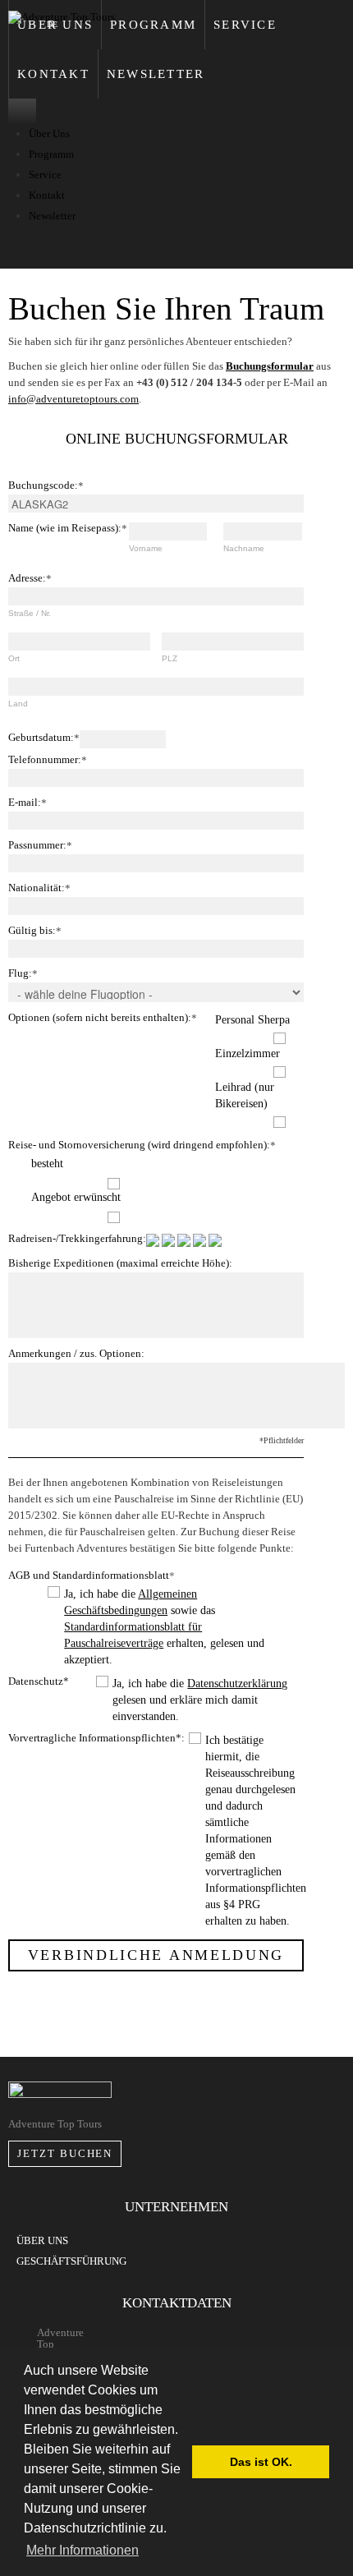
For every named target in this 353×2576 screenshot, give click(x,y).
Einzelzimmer (248, 1053)
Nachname (244, 548)
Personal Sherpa (252, 1020)
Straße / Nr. (30, 613)
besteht (47, 1164)
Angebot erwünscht (76, 1197)
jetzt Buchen (65, 2153)
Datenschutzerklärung (237, 1684)
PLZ (170, 658)
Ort (14, 658)
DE (52, 24)
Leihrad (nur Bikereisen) (245, 1095)
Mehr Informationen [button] (83, 2550)
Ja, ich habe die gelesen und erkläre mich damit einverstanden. (200, 1700)
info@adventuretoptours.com (73, 399)
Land (18, 704)
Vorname (146, 548)
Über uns (42, 2240)
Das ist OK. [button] (261, 2462)
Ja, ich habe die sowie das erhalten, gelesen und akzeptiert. (164, 1627)
